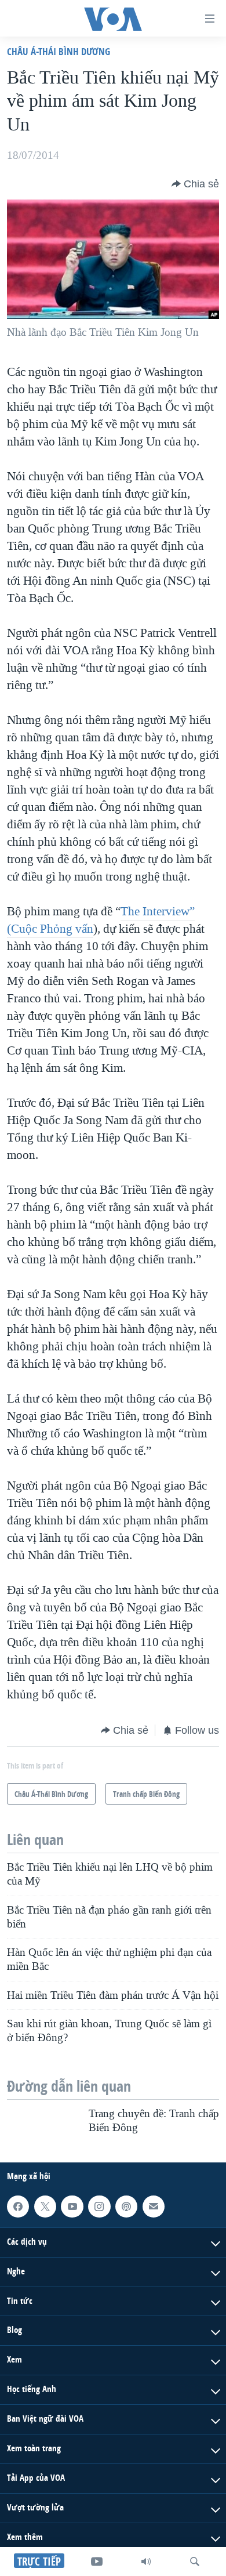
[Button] (195, 184)
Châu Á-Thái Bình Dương (59, 51)
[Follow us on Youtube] (72, 2207)
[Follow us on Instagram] (99, 2207)
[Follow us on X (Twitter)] (45, 2207)
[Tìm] (195, 2561)
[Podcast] (126, 2207)
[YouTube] (97, 2561)
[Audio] (146, 2561)
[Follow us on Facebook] (18, 2207)
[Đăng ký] (154, 2207)
